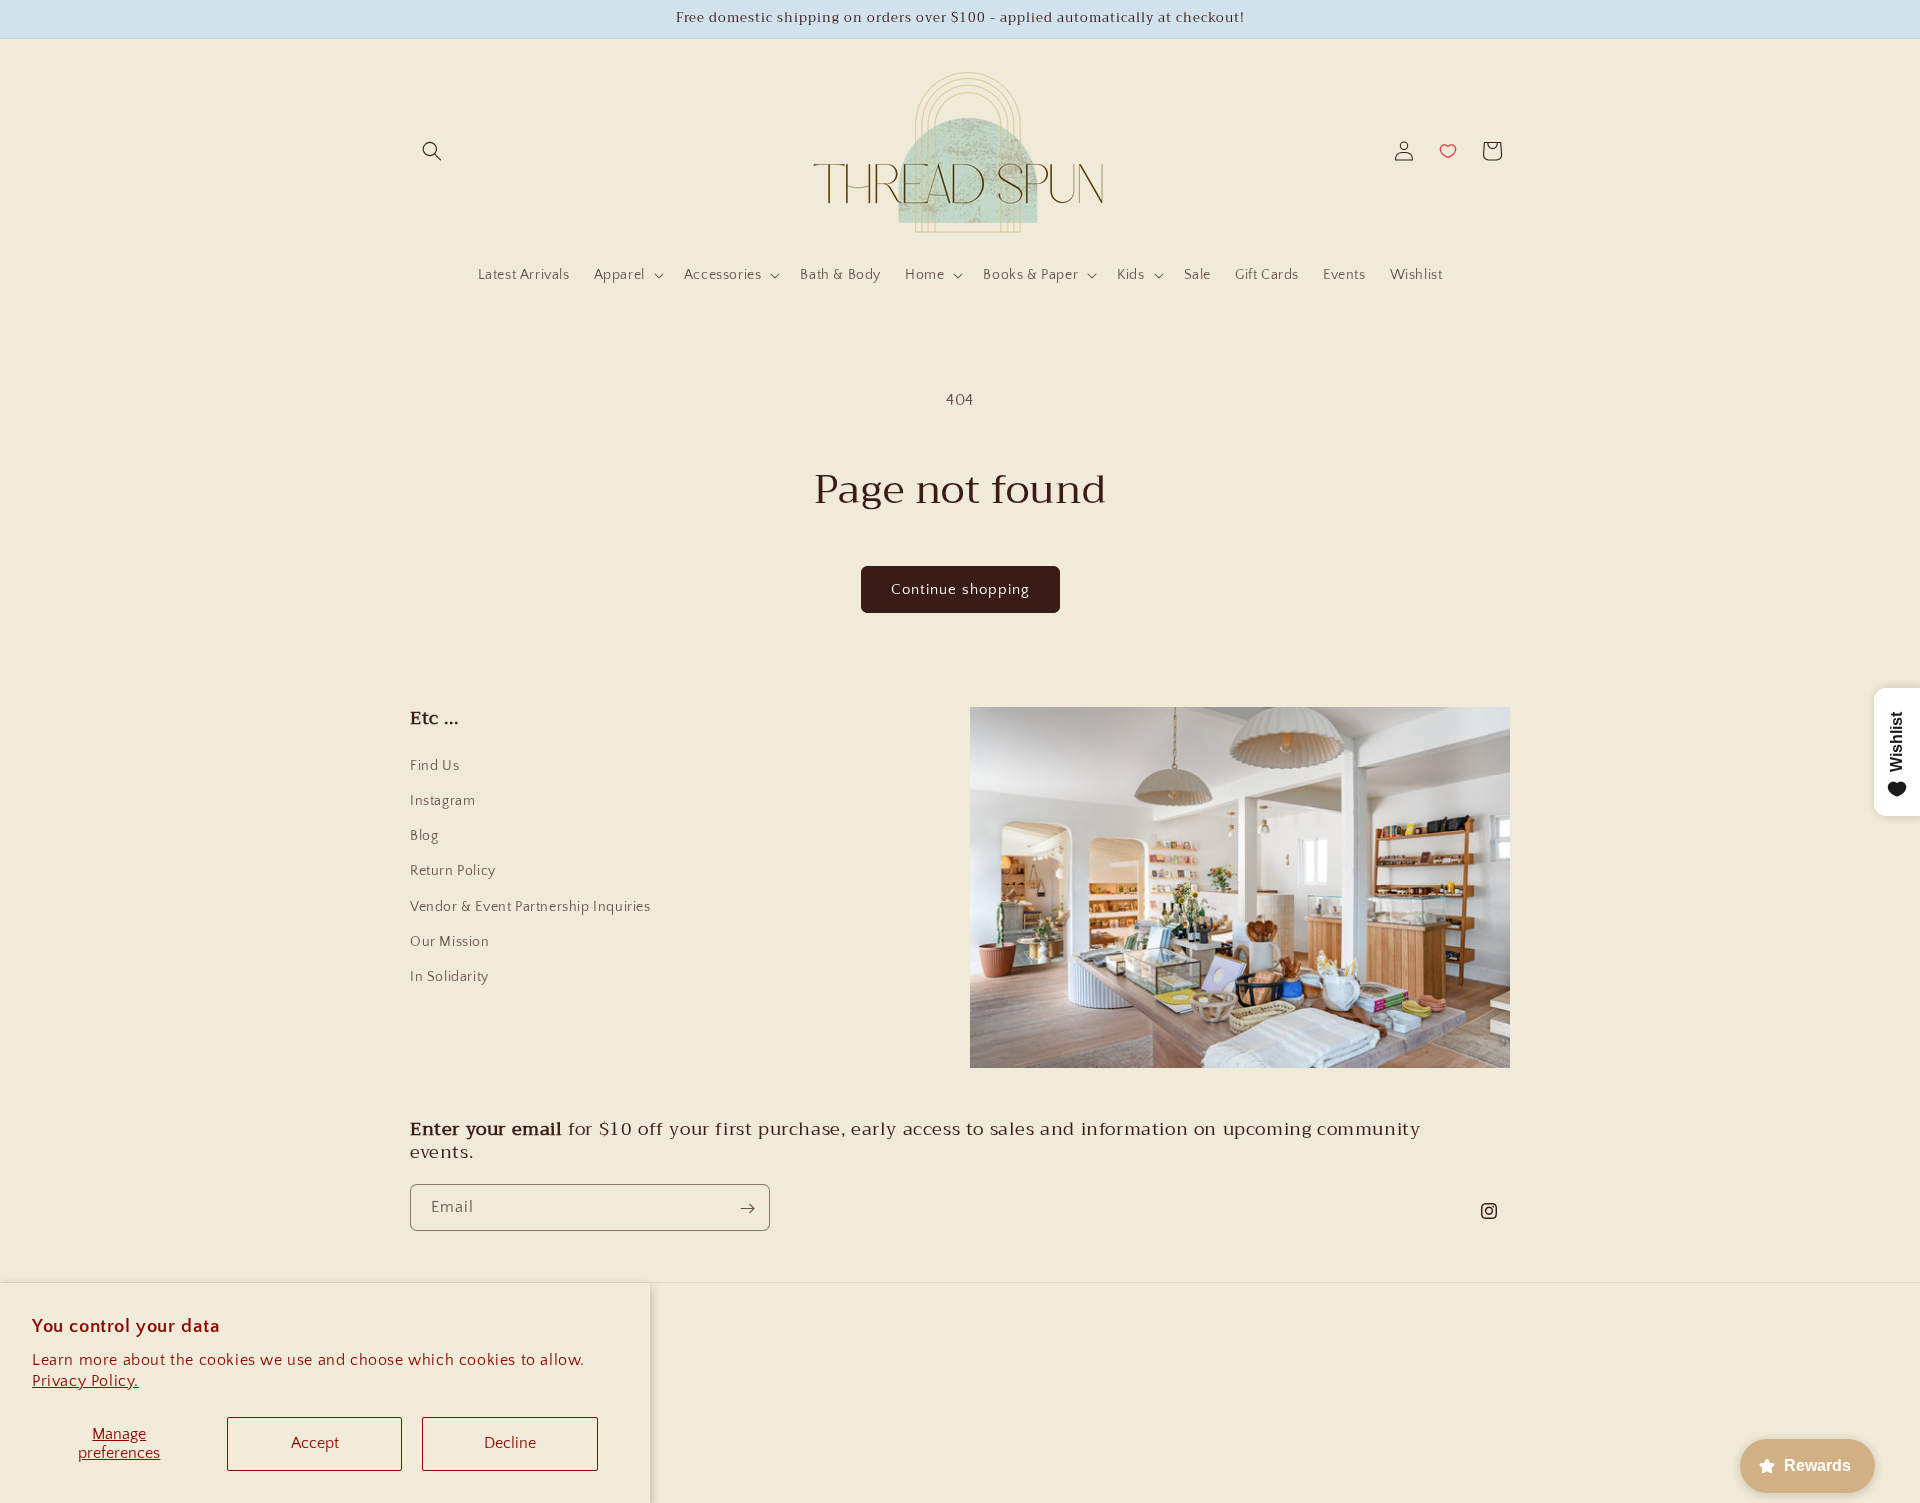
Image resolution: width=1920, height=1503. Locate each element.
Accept (315, 1443)
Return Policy (453, 871)
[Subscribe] (747, 1208)
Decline (510, 1443)
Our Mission (450, 942)
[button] (432, 151)
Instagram (442, 801)
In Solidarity (449, 977)
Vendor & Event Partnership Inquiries (530, 907)
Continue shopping (960, 589)
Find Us (434, 766)
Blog (424, 836)
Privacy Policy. (85, 1381)
